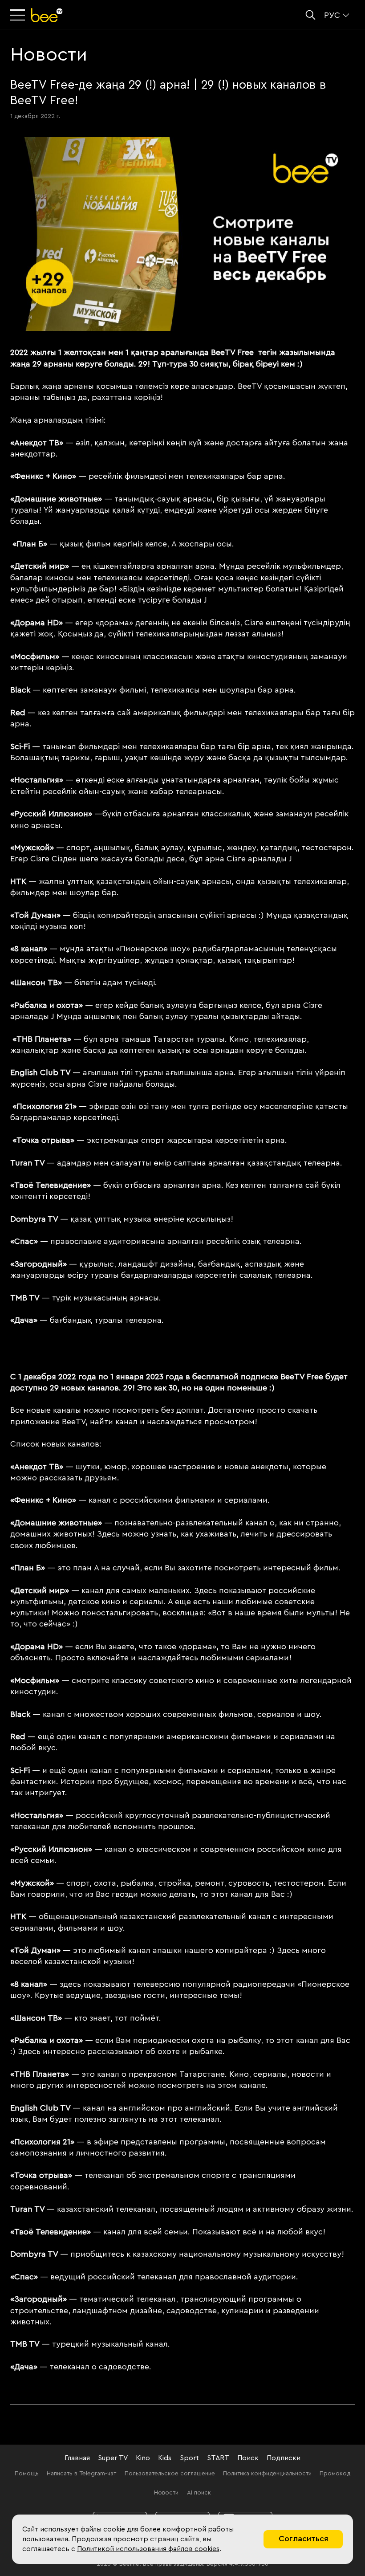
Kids (165, 2458)
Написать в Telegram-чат (81, 2474)
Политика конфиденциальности (267, 2474)
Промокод (335, 2474)
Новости (166, 2493)
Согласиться (303, 2539)
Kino (143, 2458)
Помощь (27, 2474)
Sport (189, 2458)
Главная (77, 2458)
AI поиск (199, 2493)
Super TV (113, 2458)
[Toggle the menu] (19, 15)
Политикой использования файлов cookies (148, 2549)
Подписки (284, 2458)
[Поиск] (310, 15)
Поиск (248, 2458)
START (218, 2458)
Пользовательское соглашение (170, 2474)
